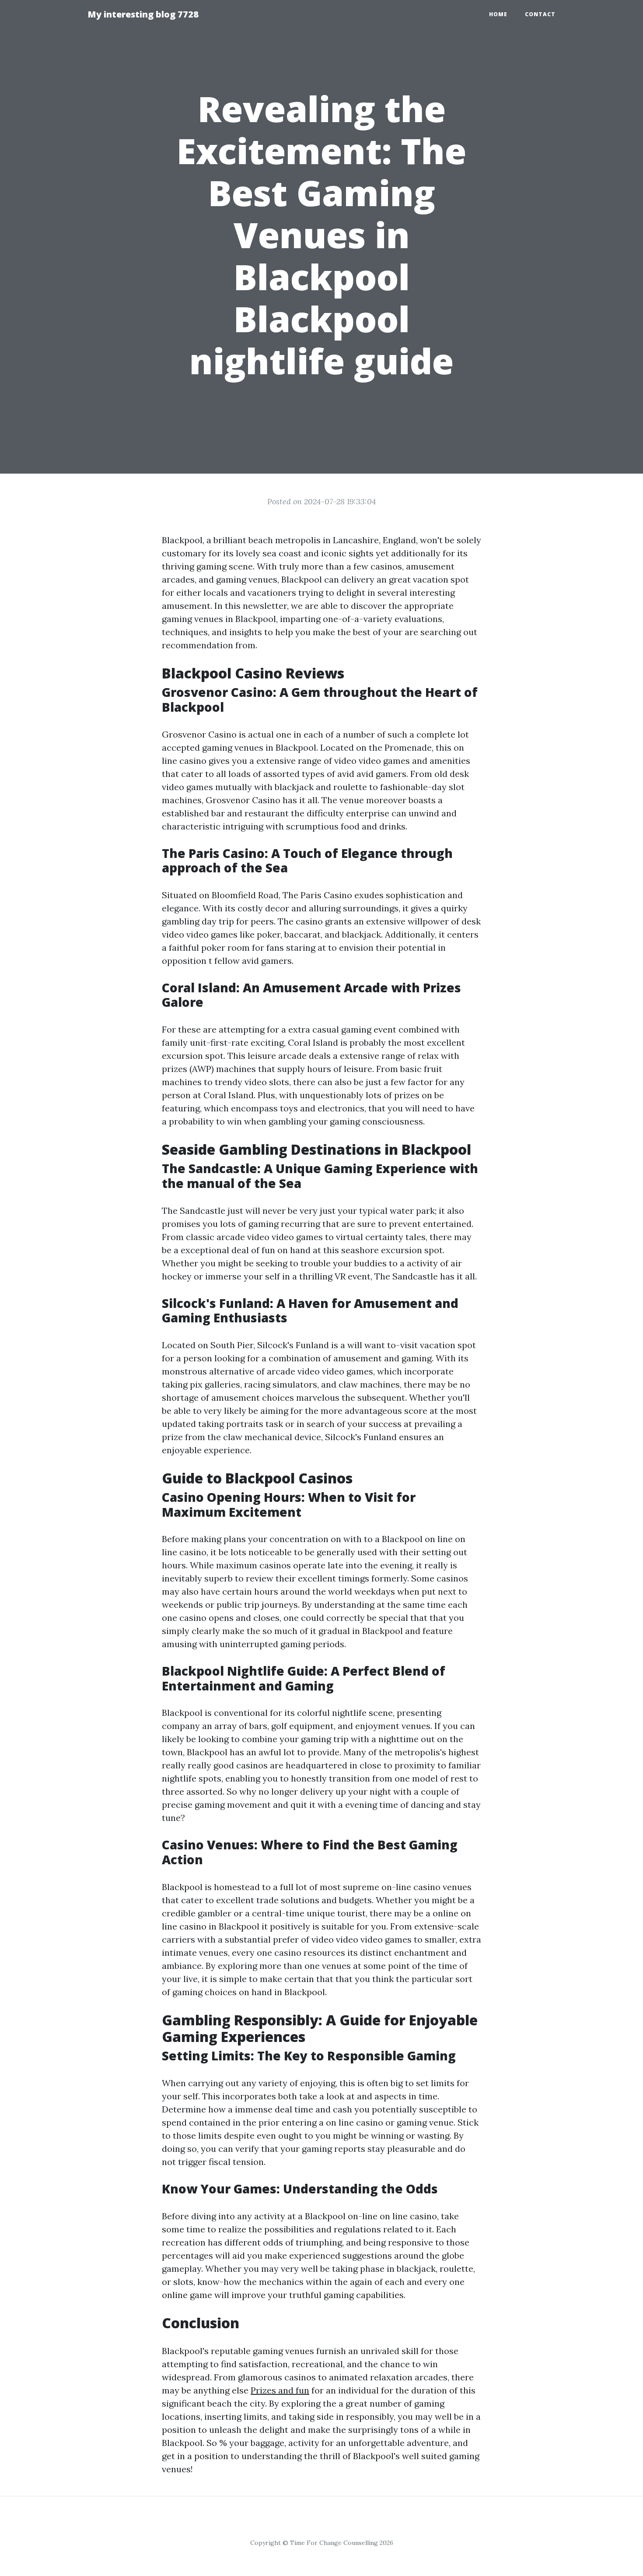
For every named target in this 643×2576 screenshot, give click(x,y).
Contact (540, 14)
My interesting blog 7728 (143, 14)
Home (498, 14)
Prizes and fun (280, 2390)
